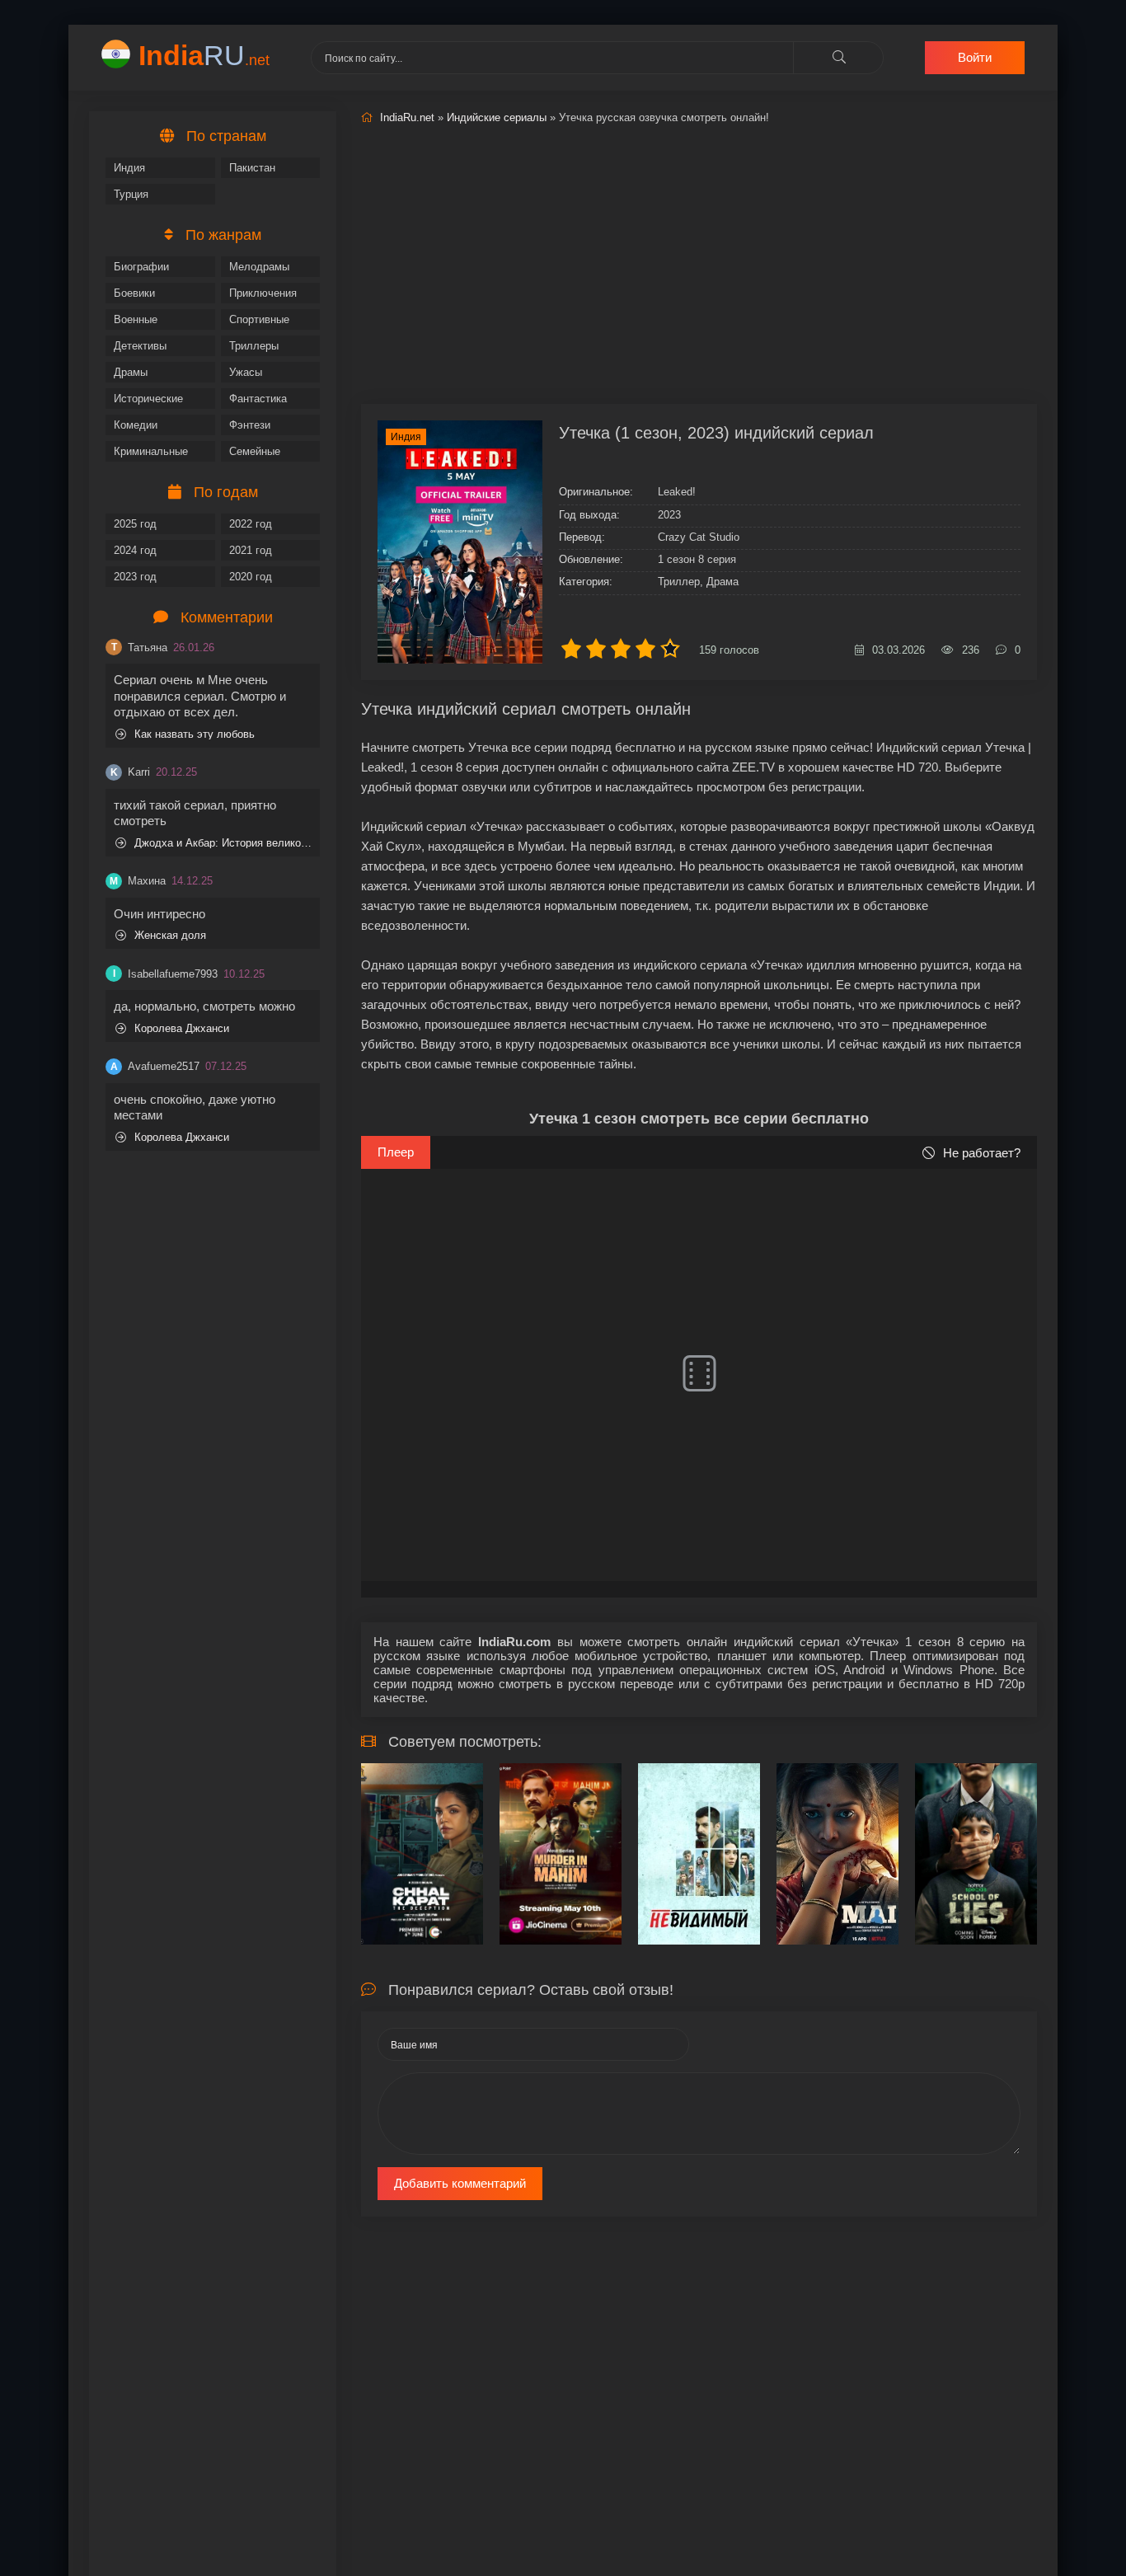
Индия (129, 168)
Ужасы (246, 372)
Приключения (263, 293)
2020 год (251, 577)
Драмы (131, 372)
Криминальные (151, 451)
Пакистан (252, 168)
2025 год (135, 524)
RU (204, 55)
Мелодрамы (259, 267)
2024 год (135, 550)
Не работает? (982, 1153)
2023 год (135, 577)
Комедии (136, 425)
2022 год (251, 524)
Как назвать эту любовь (195, 734)
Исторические (148, 399)
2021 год (251, 550)
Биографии (141, 267)
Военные (136, 319)
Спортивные (259, 319)
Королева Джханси (182, 1028)
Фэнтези (250, 425)
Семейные (255, 451)
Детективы (140, 346)
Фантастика (258, 399)
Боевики (134, 293)
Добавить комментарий (460, 2183)
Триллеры (254, 346)
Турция (131, 194)
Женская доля (170, 935)
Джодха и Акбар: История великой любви (223, 843)
